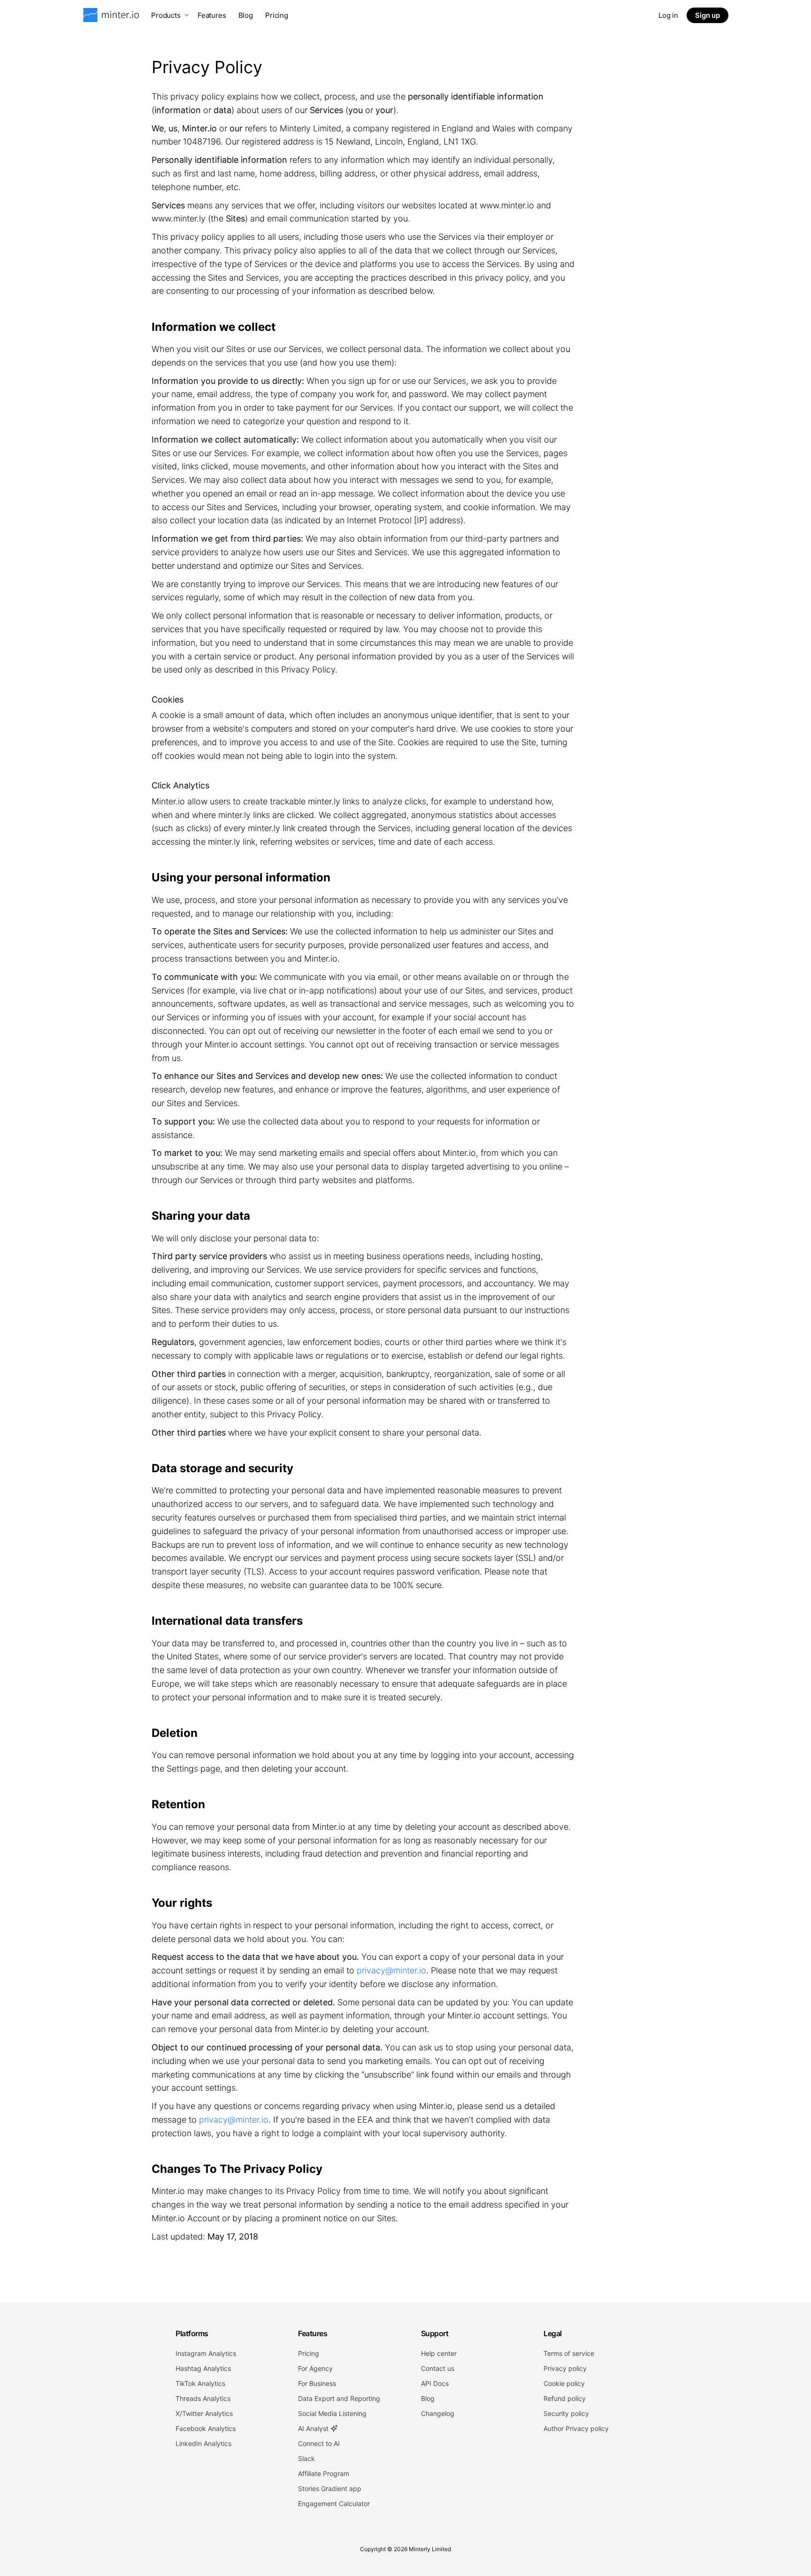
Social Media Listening (332, 2413)
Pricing (277, 15)
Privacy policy (565, 2368)
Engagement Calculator (334, 2503)
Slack (306, 2458)
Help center (439, 2353)
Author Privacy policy (576, 2428)
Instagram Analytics (206, 2353)
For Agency (315, 2368)
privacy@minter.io (391, 1970)
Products (166, 15)
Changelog (438, 2413)
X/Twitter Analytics (204, 2413)
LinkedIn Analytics (203, 2443)
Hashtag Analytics (203, 2368)
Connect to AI (319, 2443)
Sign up (708, 15)
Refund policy (565, 2398)
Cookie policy (564, 2383)
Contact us (438, 2368)
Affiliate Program (324, 2473)
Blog (246, 15)
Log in (668, 15)
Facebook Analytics (206, 2428)
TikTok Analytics (200, 2383)
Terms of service (569, 2353)
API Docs (435, 2383)
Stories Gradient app (330, 2488)
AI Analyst (314, 2428)
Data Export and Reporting (339, 2398)
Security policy (566, 2413)
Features (212, 15)
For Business (317, 2383)
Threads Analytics (203, 2398)
